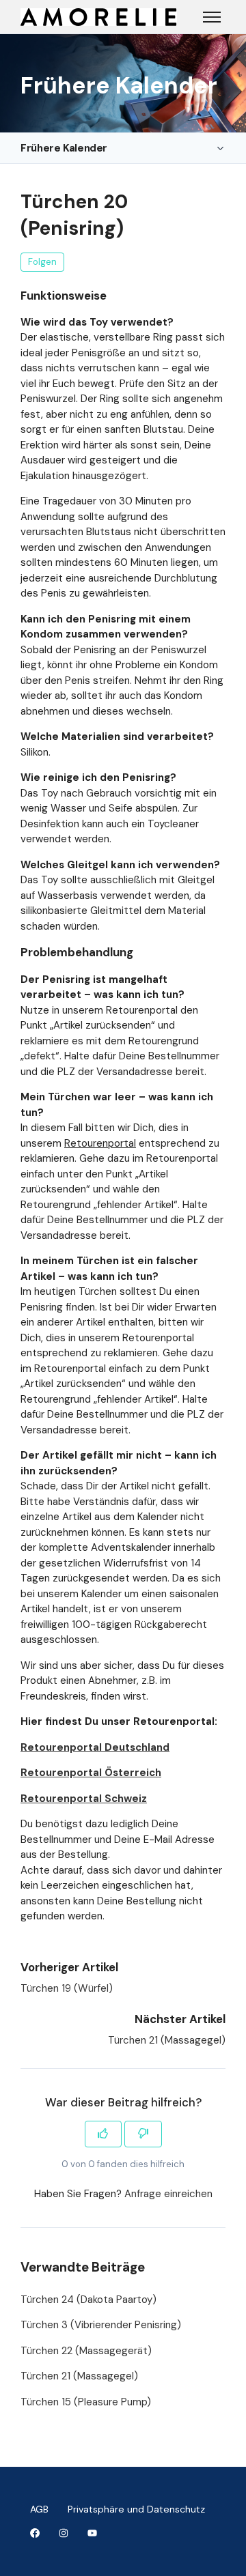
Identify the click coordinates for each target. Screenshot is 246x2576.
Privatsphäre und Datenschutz (136, 2509)
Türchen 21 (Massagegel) (167, 2040)
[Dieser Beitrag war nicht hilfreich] (143, 2134)
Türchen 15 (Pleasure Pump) (86, 2402)
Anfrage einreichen (168, 2194)
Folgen (42, 262)
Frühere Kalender (64, 148)
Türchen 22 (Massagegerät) (86, 2351)
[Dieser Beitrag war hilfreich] (104, 2134)
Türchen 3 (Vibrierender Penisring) (101, 2325)
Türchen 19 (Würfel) (67, 1988)
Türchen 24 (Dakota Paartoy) (88, 2300)
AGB (39, 2509)
